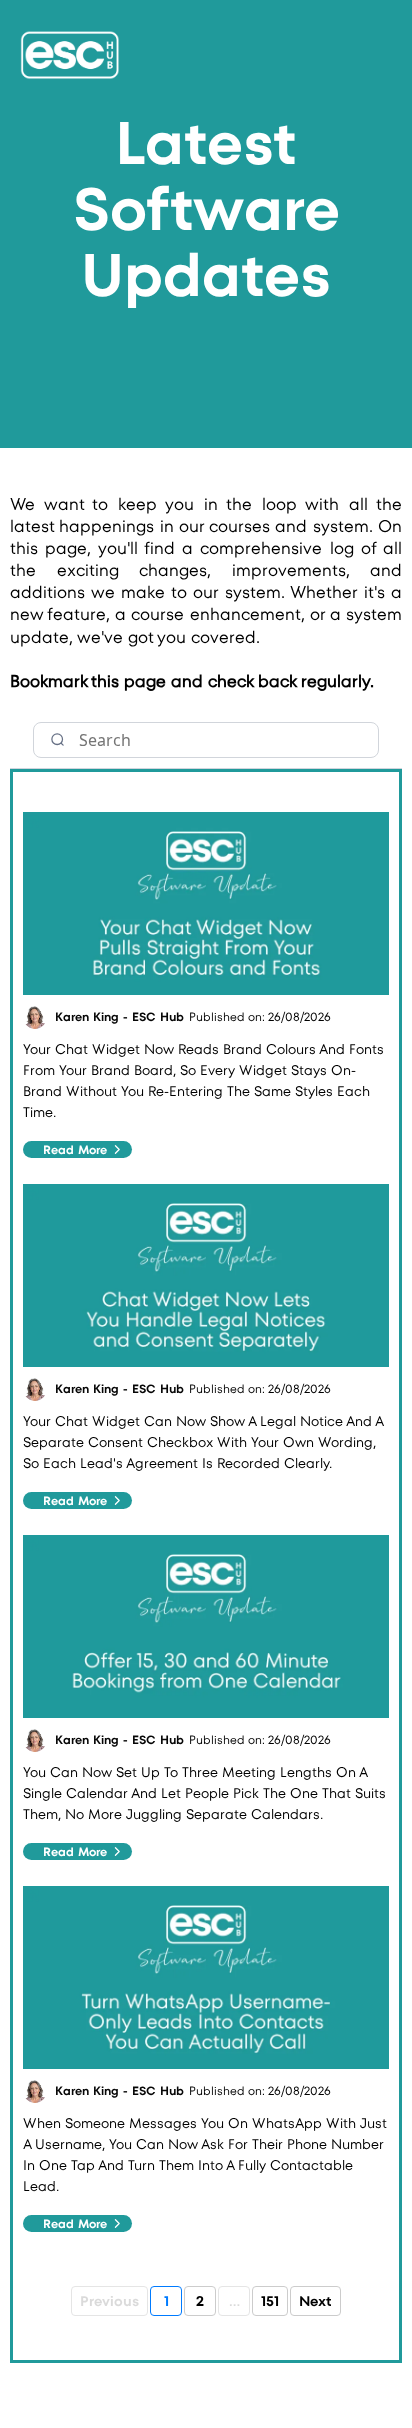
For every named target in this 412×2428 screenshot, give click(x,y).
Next (315, 2301)
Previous (109, 2301)
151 (270, 2301)
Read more (75, 1149)
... (234, 2301)
